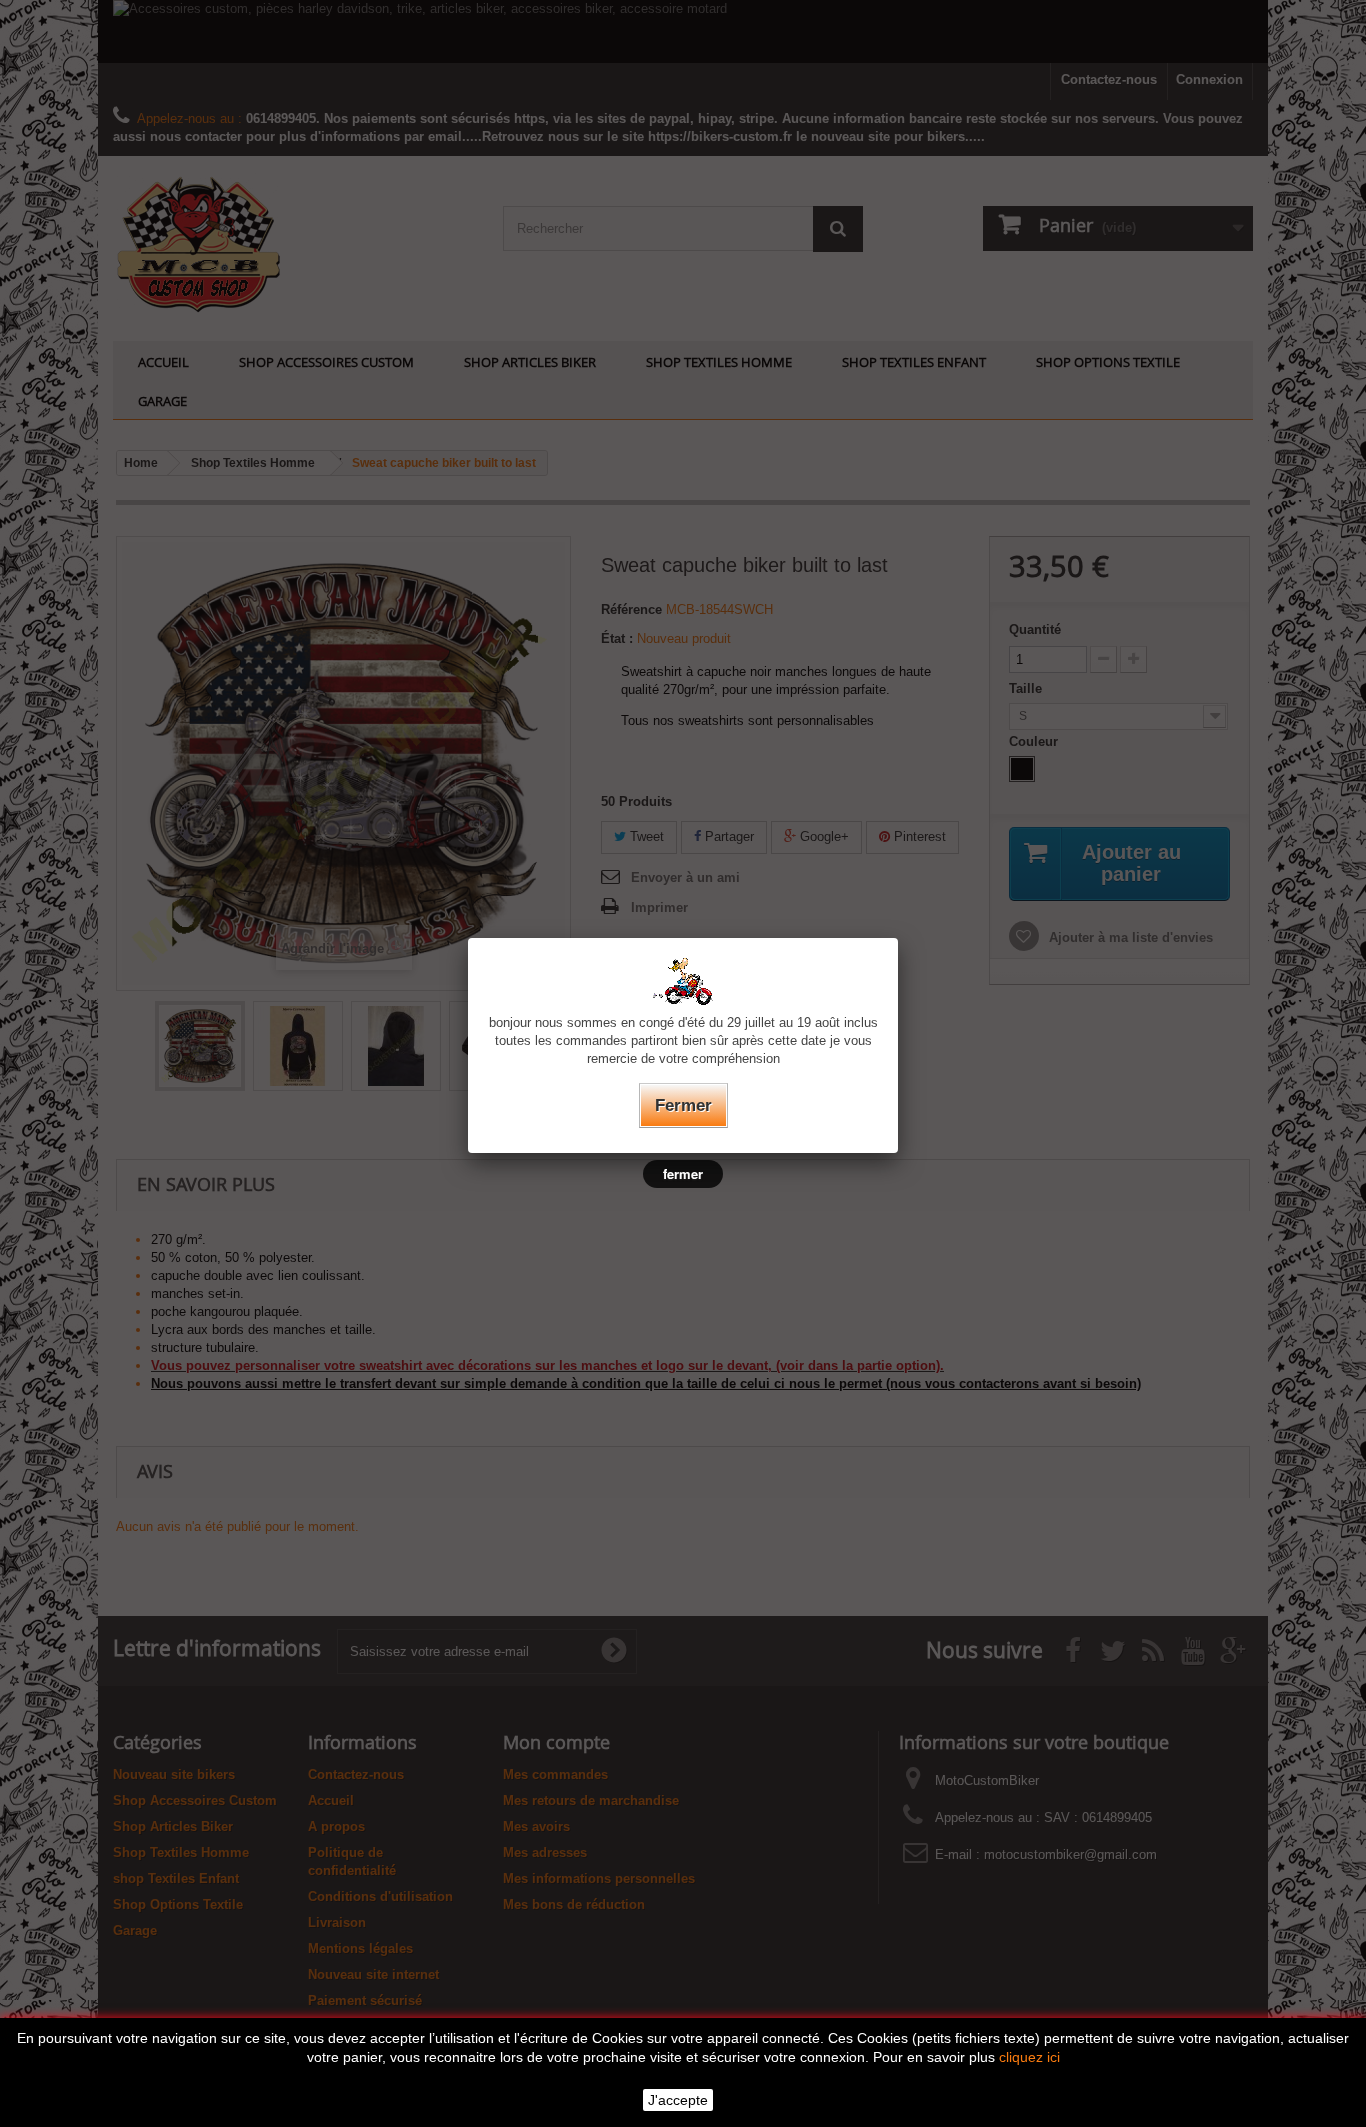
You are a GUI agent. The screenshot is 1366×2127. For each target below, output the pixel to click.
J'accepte (678, 2100)
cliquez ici (1029, 2057)
